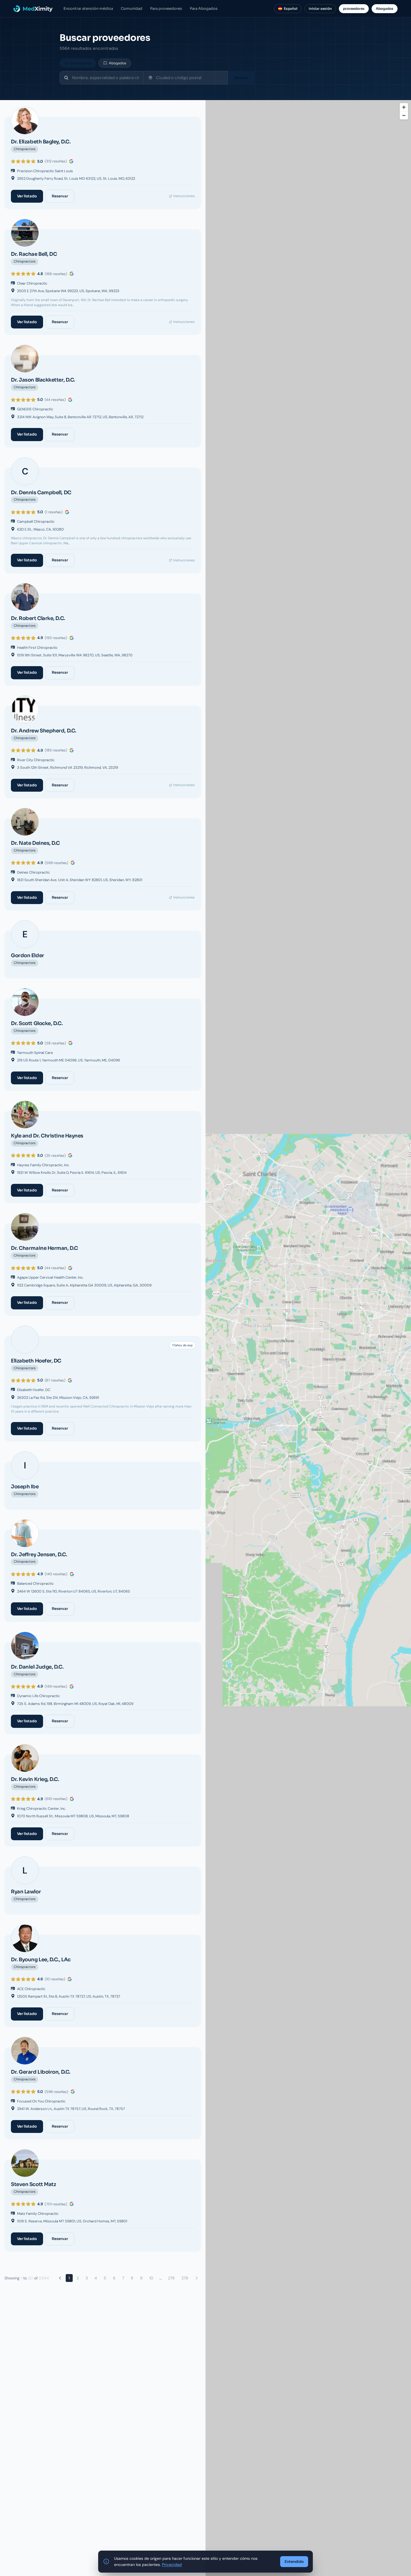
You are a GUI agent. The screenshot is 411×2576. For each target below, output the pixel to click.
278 (171, 2278)
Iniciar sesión (320, 9)
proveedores (354, 9)
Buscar (242, 78)
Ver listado (27, 196)
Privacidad (172, 2565)
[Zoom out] (404, 115)
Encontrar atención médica (88, 9)
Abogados (385, 9)
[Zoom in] (404, 107)
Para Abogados (204, 9)
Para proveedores (166, 9)
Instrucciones (184, 196)
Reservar (60, 196)
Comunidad (132, 9)
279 (185, 2278)
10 (151, 2278)
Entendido (294, 2561)
